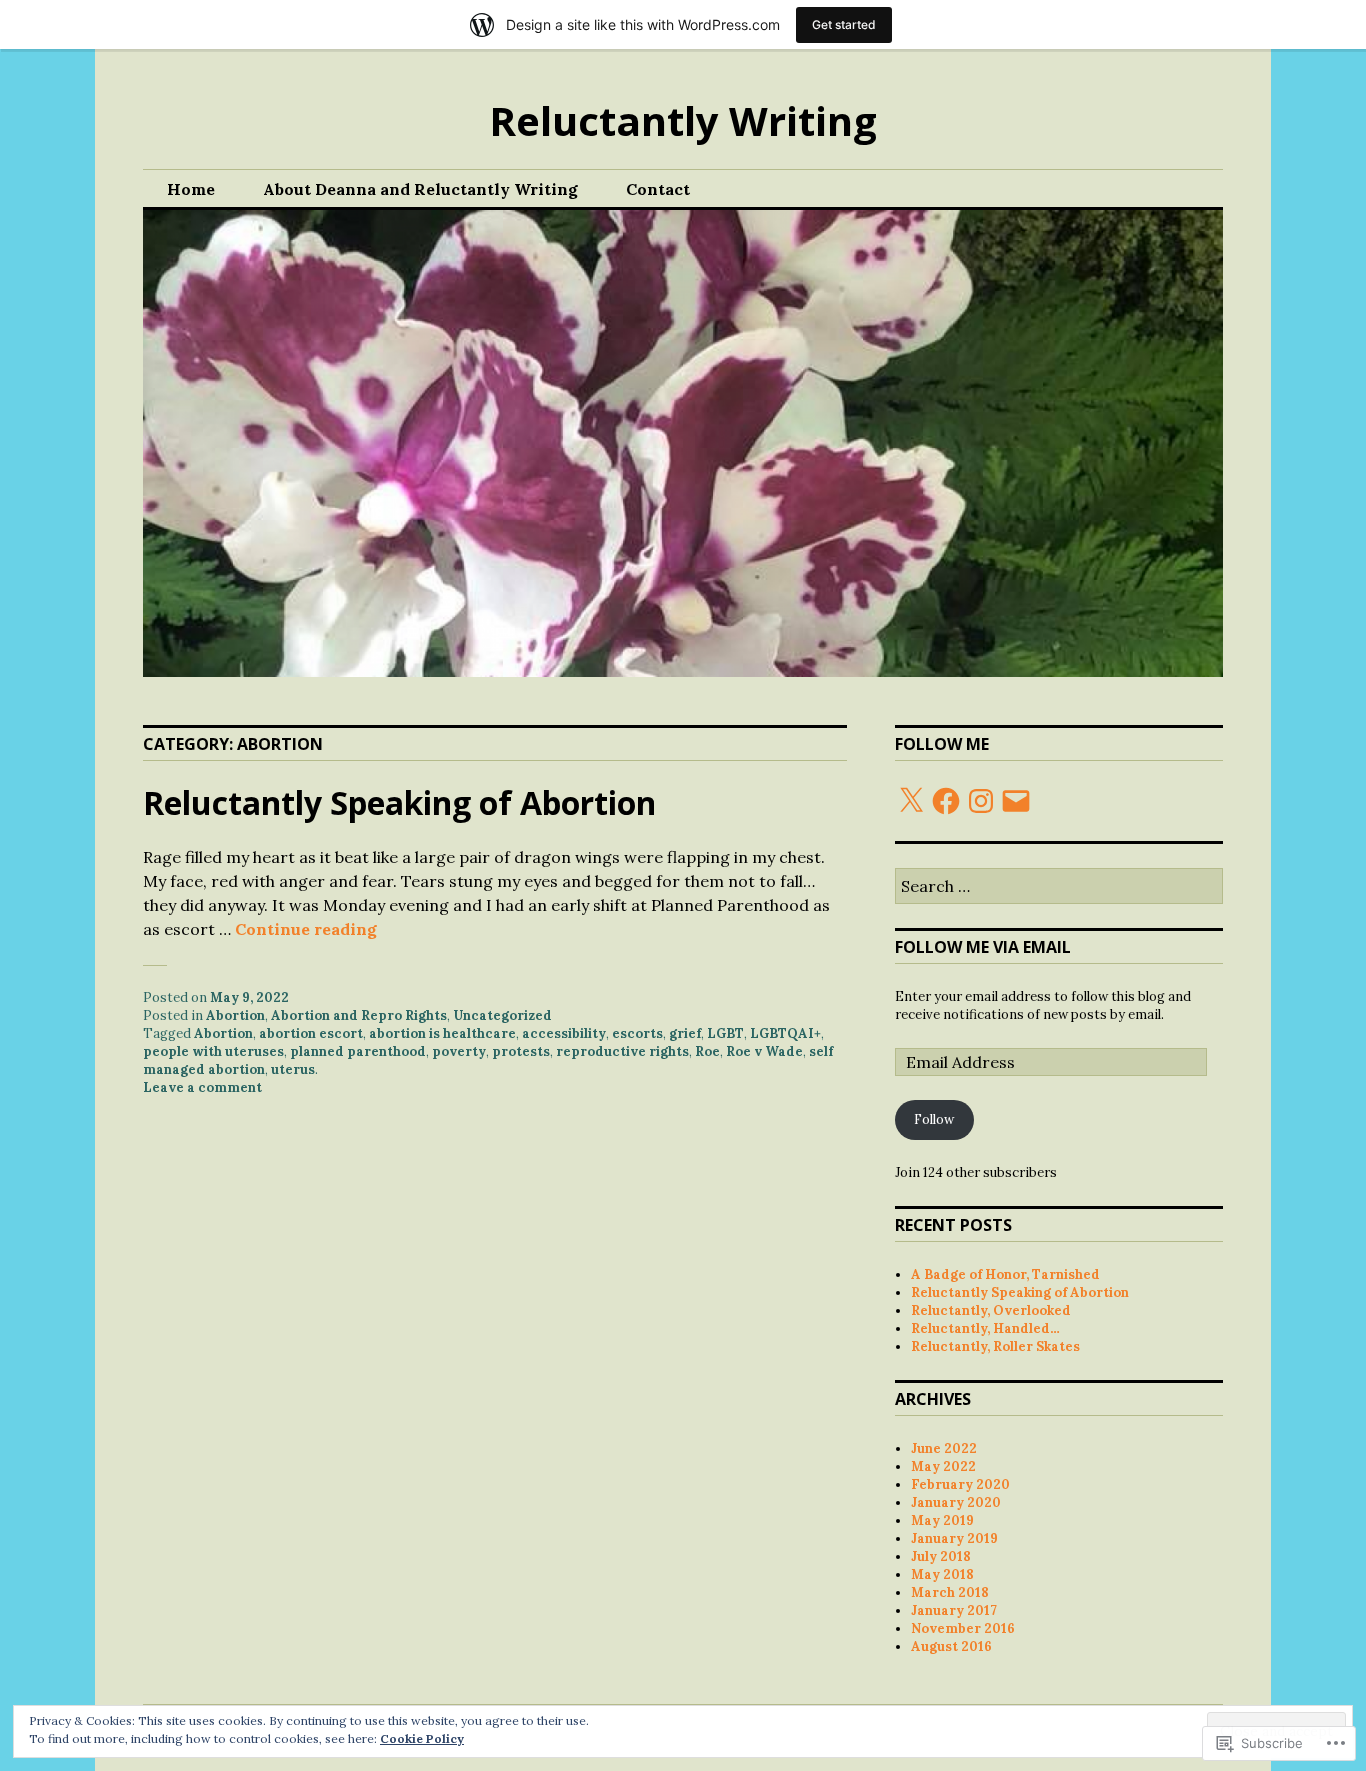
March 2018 (950, 1592)
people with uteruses (213, 1051)
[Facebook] (946, 801)
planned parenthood (358, 1051)
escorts (637, 1033)
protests (521, 1051)
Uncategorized (502, 1015)
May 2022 (943, 1466)
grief (685, 1033)
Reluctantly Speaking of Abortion (399, 802)
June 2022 (944, 1448)
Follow (934, 1119)
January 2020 (956, 1502)
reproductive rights (622, 1051)
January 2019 (954, 1538)
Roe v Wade (764, 1051)
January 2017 (954, 1610)
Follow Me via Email (983, 947)
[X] (911, 801)
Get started (844, 24)
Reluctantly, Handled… (985, 1328)
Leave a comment (202, 1087)
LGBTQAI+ (785, 1033)
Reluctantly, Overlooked (991, 1310)
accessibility (564, 1033)
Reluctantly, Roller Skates (995, 1346)
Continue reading (306, 929)
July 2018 (941, 1556)
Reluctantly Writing (683, 120)
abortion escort (311, 1033)
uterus (293, 1069)
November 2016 (963, 1628)
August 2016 (951, 1646)
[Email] (1016, 801)
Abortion (235, 1015)
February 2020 (960, 1484)
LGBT (725, 1033)
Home (191, 189)
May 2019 (942, 1520)
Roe (707, 1051)
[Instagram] (981, 801)
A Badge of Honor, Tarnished (1005, 1274)
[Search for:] (1059, 887)
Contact (658, 189)
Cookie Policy (422, 1738)
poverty (459, 1051)
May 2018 (942, 1574)
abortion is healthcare (442, 1033)
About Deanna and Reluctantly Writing (420, 189)
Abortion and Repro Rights (359, 1015)
